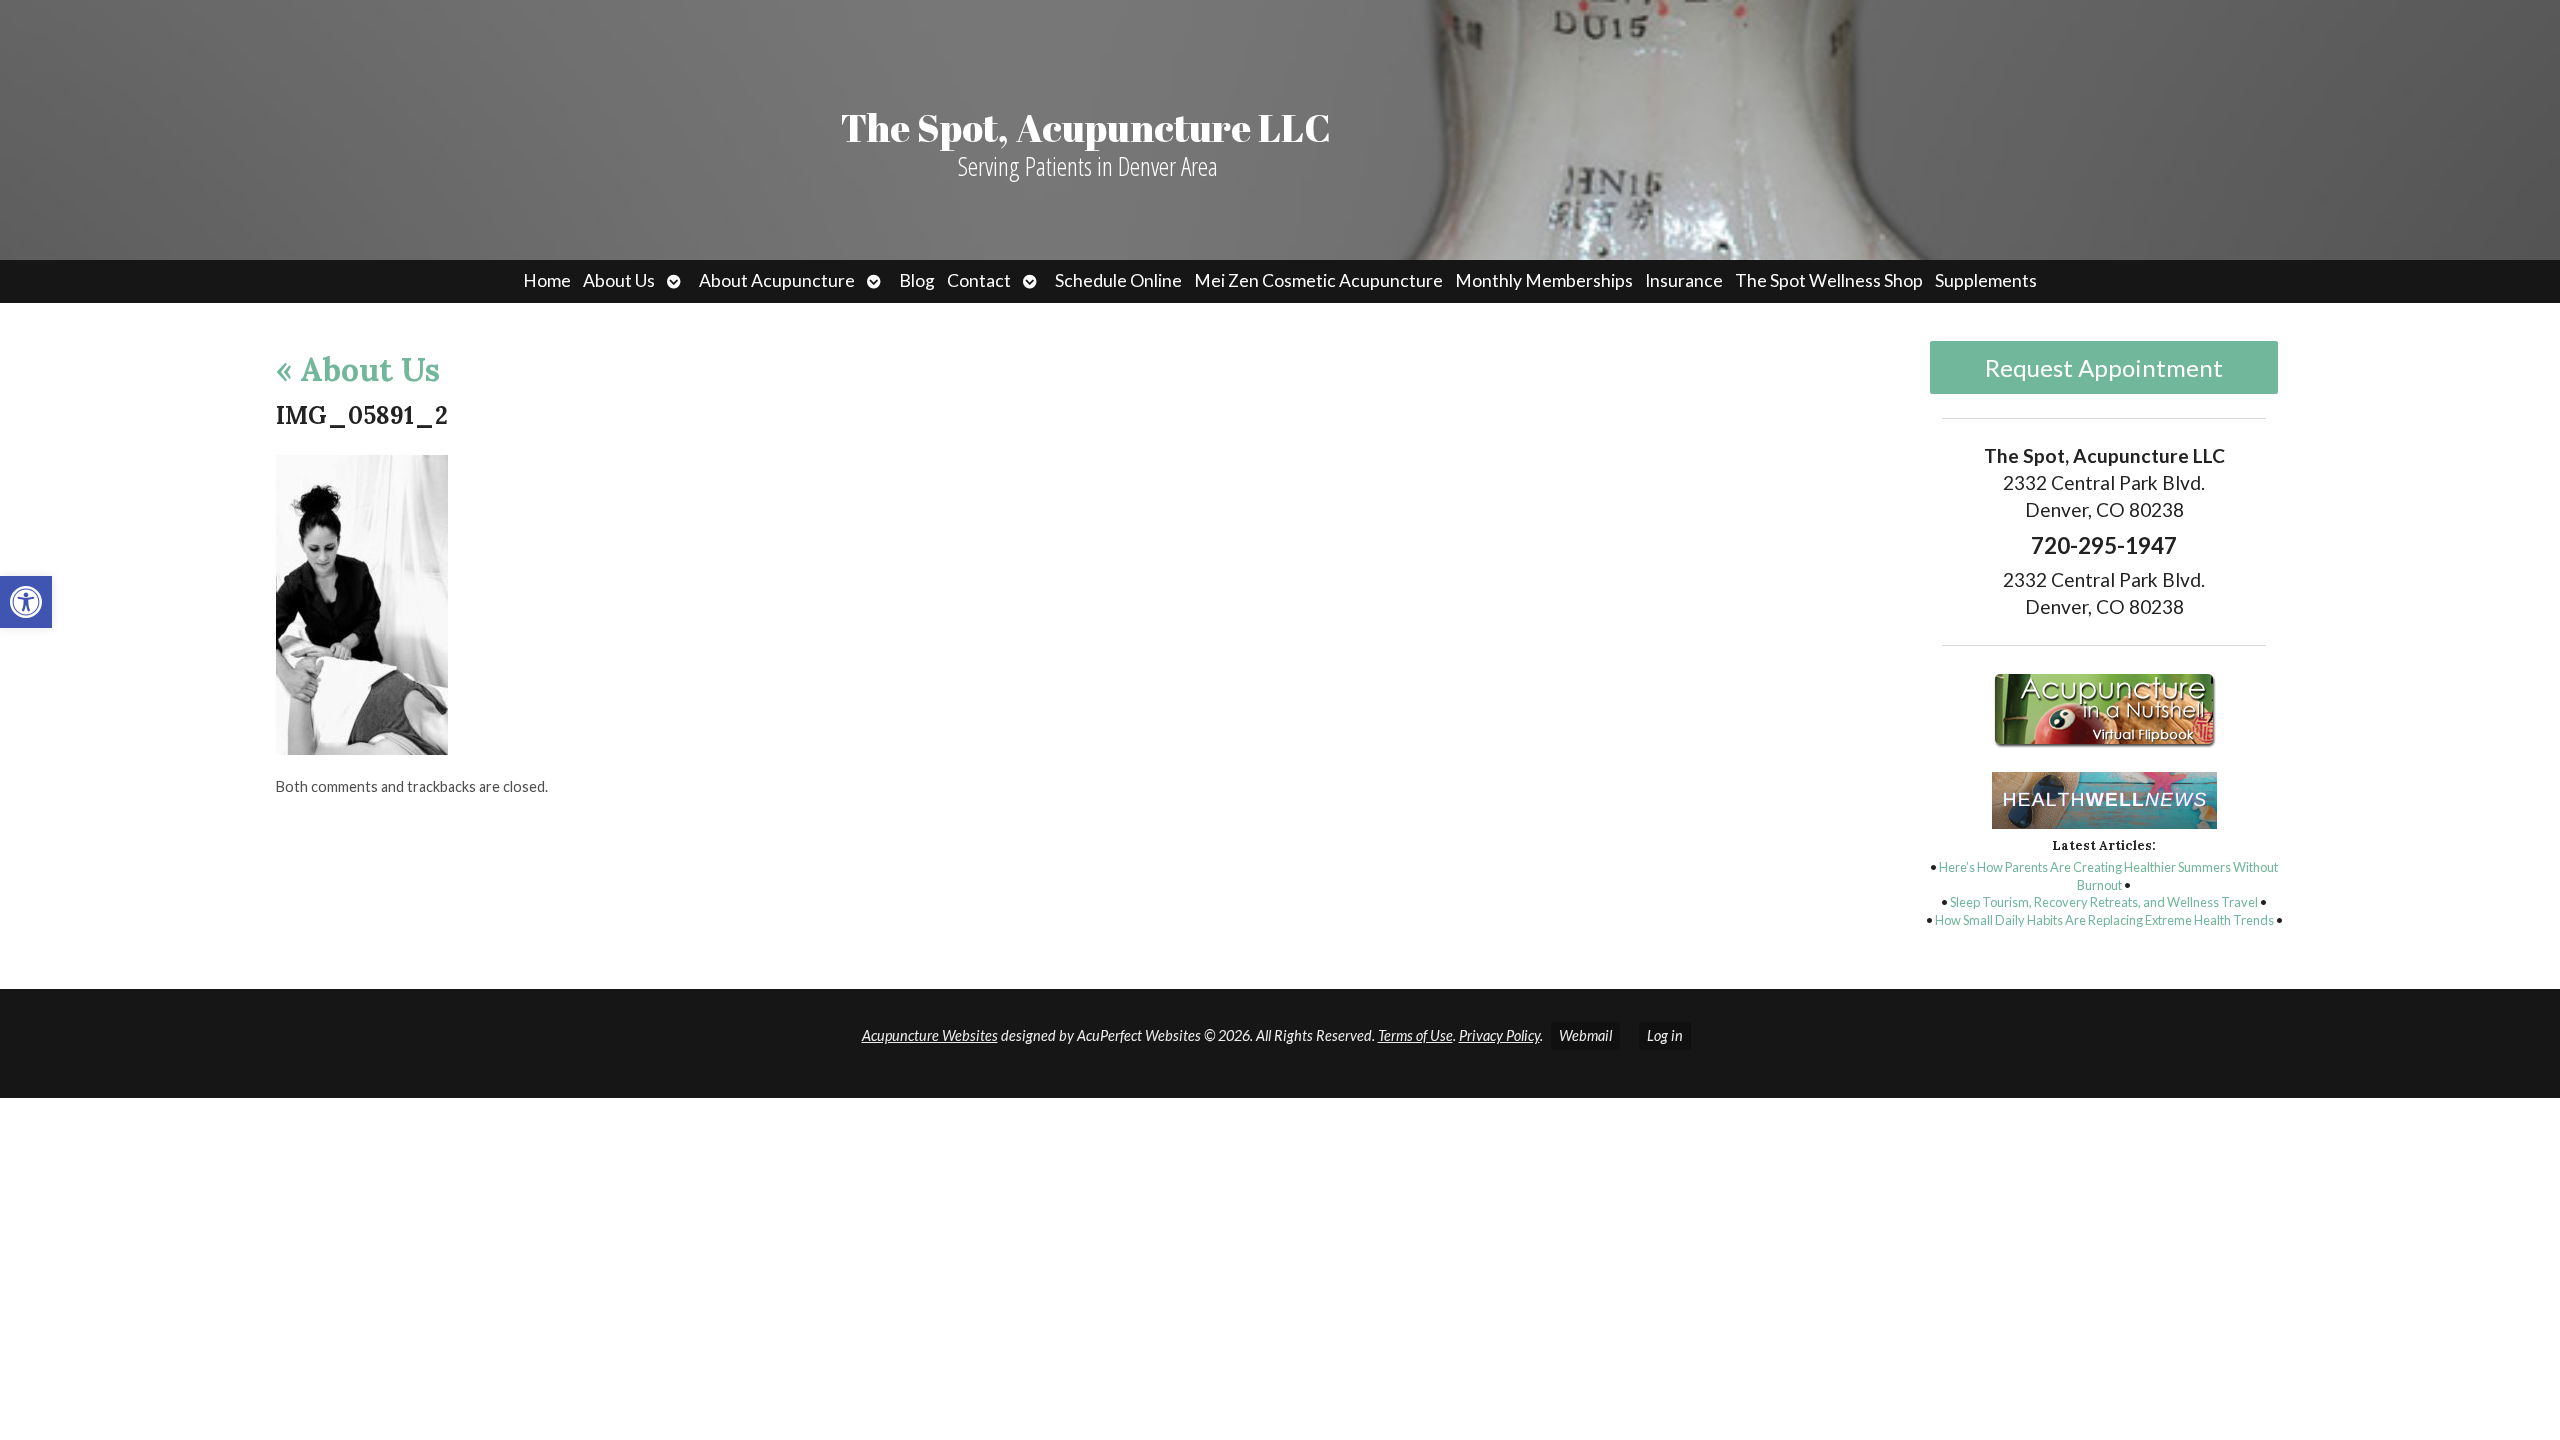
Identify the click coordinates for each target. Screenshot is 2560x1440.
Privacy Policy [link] (1499, 1035)
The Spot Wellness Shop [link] (1829, 280)
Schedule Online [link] (1118, 280)
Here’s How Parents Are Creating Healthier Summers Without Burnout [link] (2108, 876)
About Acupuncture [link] (777, 280)
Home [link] (547, 280)
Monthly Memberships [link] (1544, 280)
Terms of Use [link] (1415, 1035)
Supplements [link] (1986, 280)
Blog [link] (917, 280)
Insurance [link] (1684, 280)
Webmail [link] (1585, 1035)
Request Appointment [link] (2104, 367)
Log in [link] (1665, 1035)
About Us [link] (619, 280)
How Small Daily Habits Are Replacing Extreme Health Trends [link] (2104, 920)
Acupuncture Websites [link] (930, 1035)
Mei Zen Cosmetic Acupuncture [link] (1318, 280)
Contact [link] (979, 280)
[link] (26, 602)
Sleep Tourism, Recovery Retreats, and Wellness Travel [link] (2104, 902)
